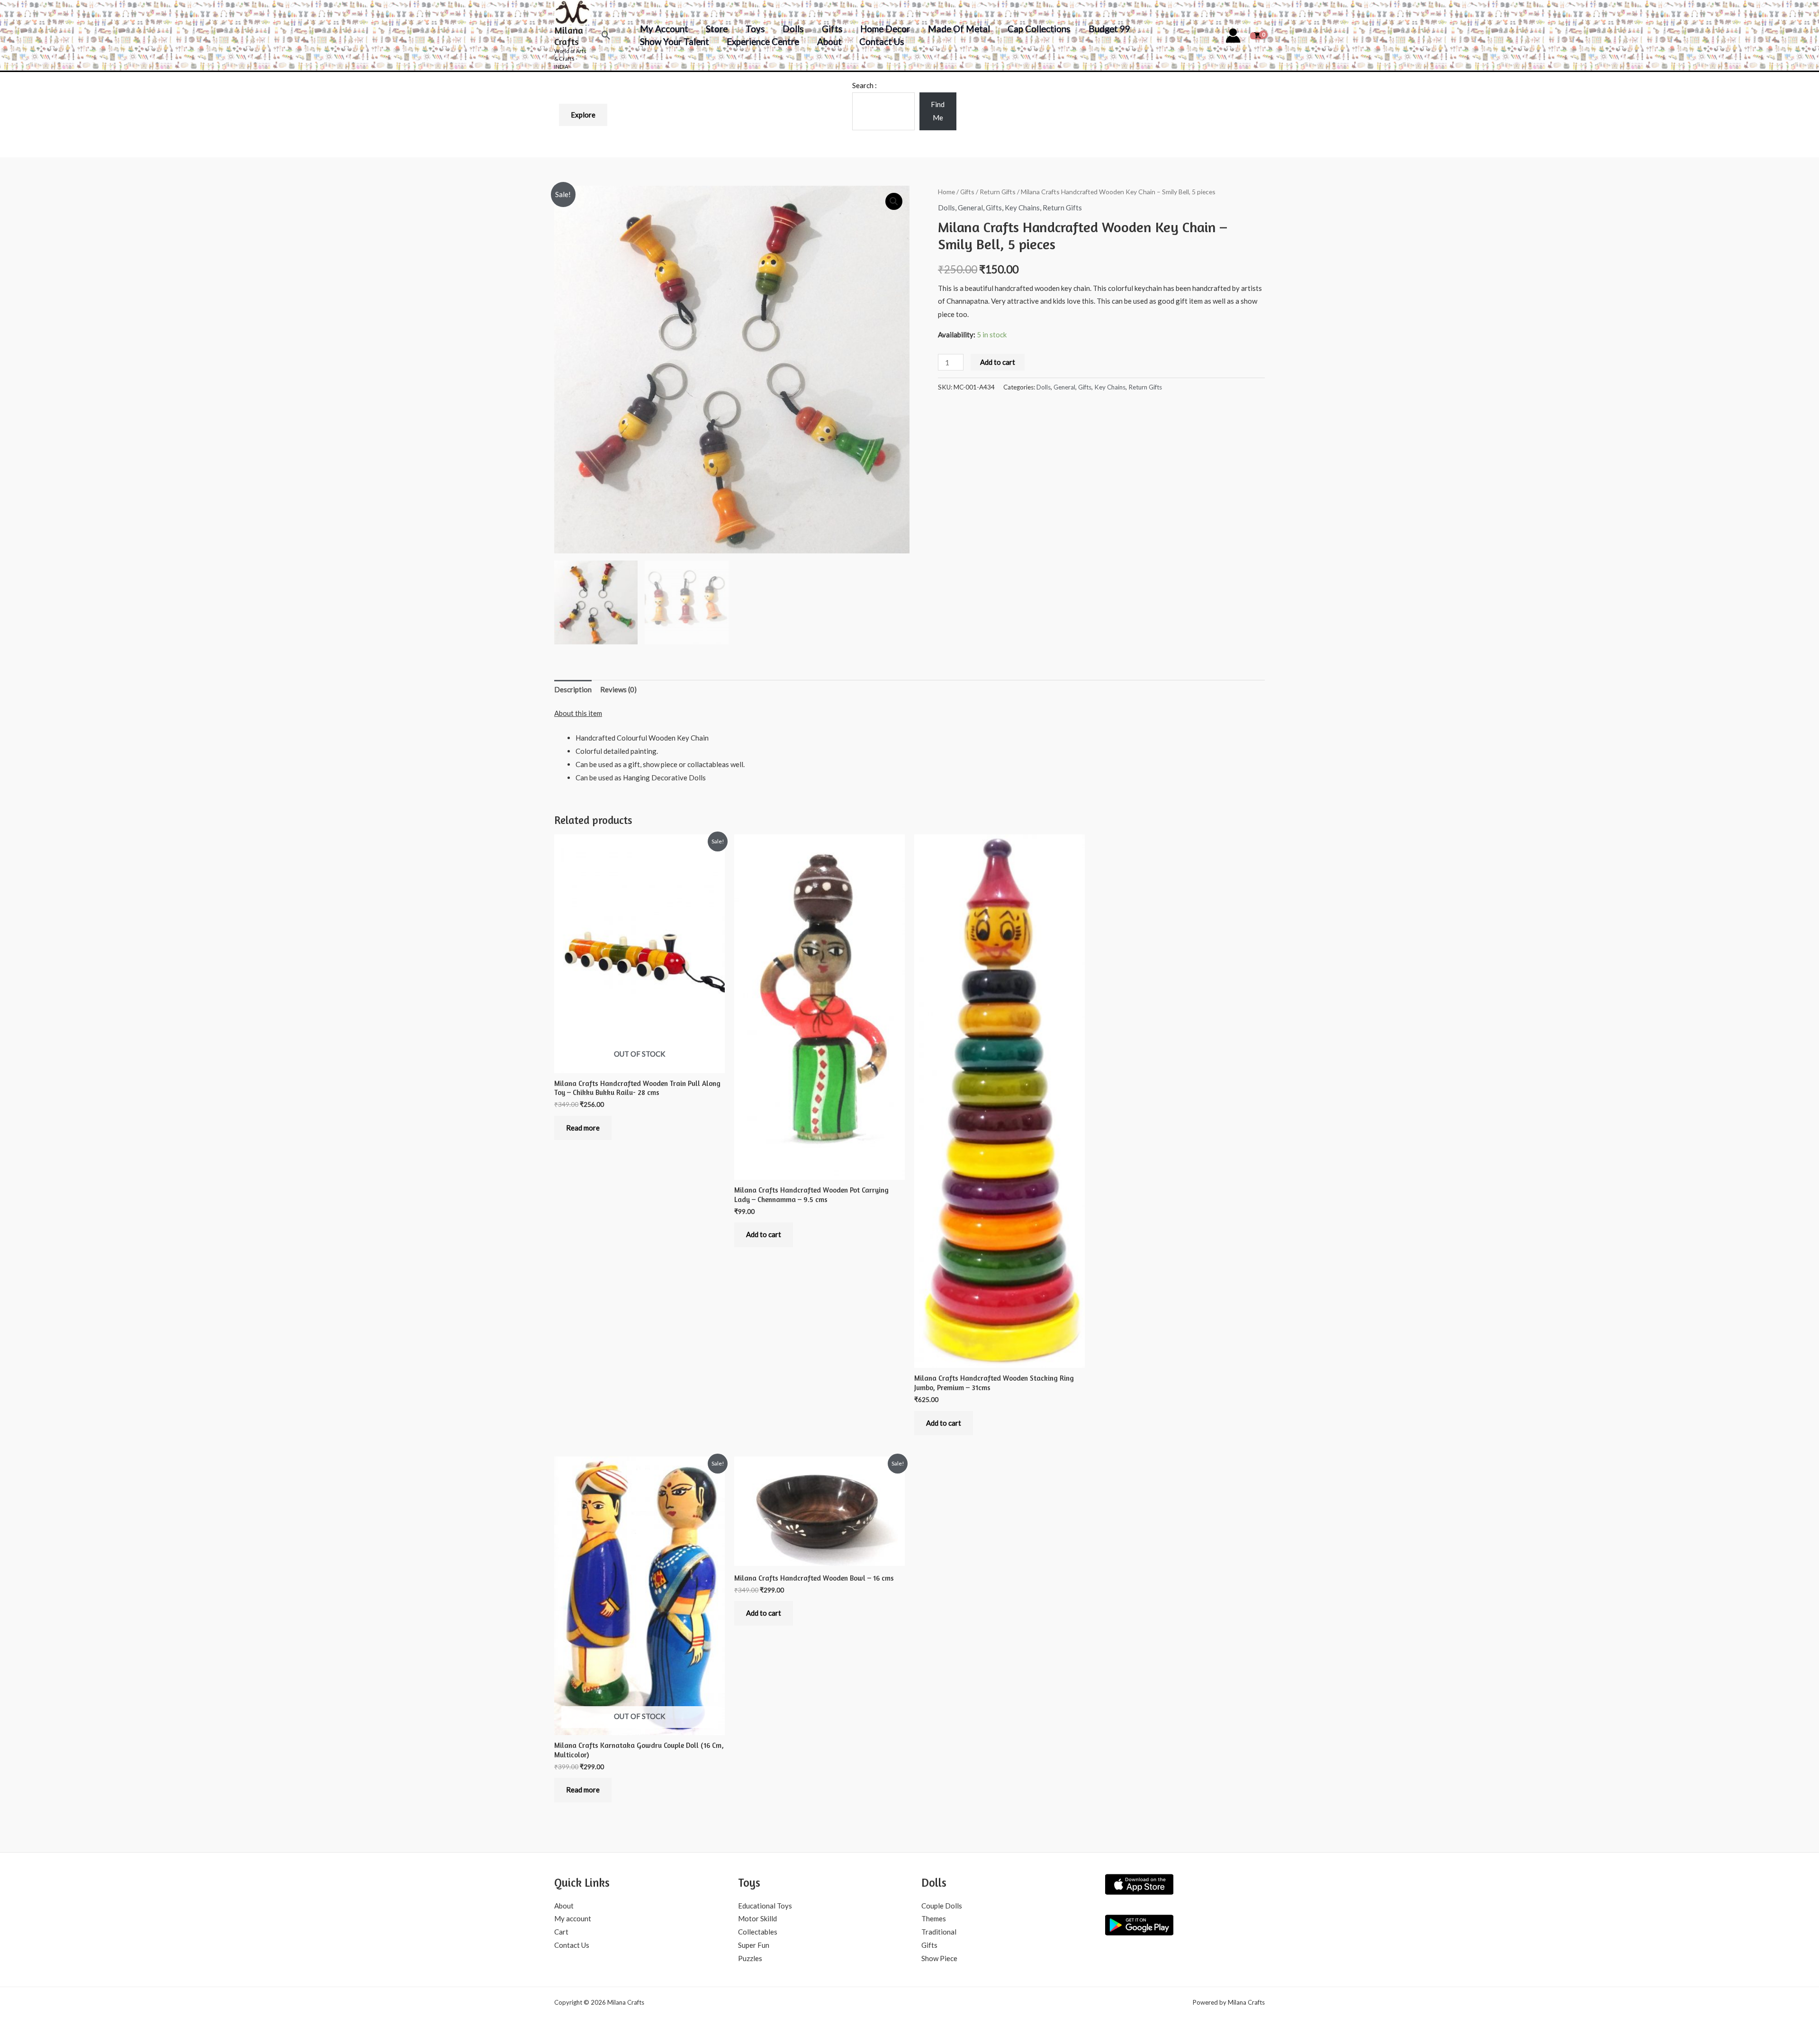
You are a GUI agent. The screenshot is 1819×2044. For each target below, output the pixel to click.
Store (717, 29)
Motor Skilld (757, 1918)
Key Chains (1022, 208)
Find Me (938, 111)
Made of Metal (959, 29)
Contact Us (882, 41)
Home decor (885, 29)
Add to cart (998, 362)
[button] (606, 35)
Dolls (793, 29)
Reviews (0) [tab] (618, 689)
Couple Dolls (942, 1906)
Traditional (939, 1932)
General (970, 208)
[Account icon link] (1233, 36)
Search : (864, 85)
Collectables (758, 1932)
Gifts (832, 29)
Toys (755, 29)
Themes (934, 1918)
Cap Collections (1039, 29)
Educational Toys (765, 1906)
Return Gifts (998, 192)
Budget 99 (1109, 29)
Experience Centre (763, 41)
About (829, 41)
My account (664, 29)
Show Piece (939, 1958)
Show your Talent (675, 41)
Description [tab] (573, 689)
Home (946, 192)
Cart (561, 1932)
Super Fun (754, 1945)
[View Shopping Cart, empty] (1257, 35)
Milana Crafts (569, 36)
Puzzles (750, 1958)
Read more (583, 1128)
